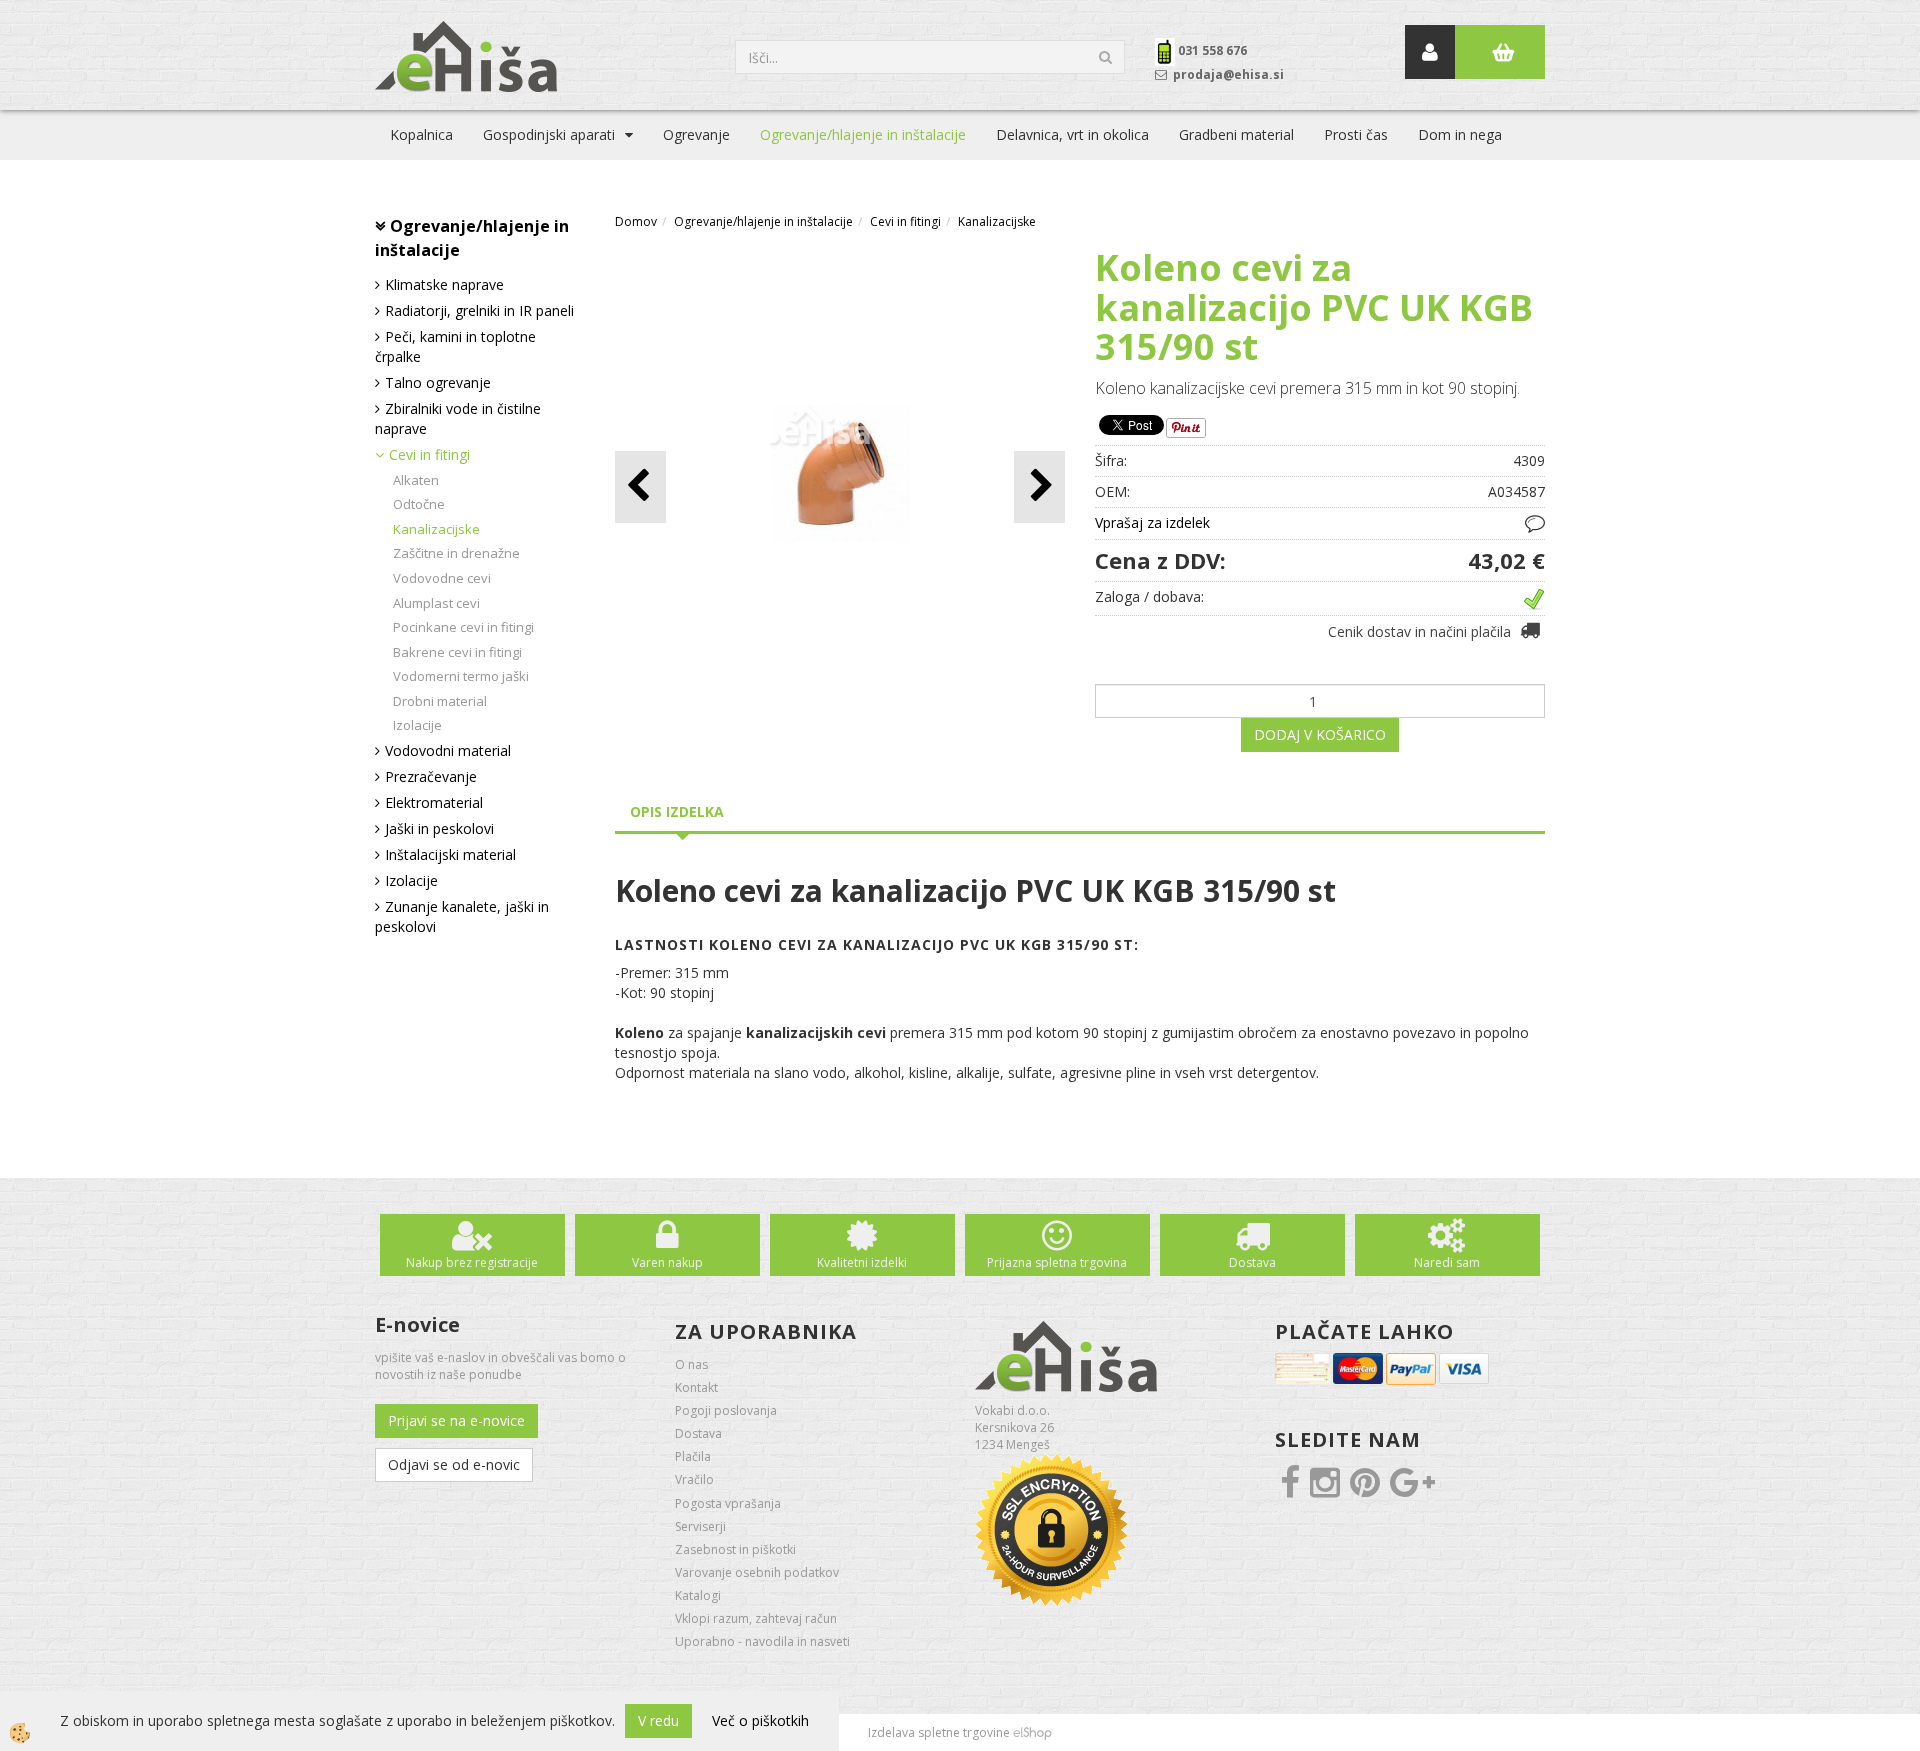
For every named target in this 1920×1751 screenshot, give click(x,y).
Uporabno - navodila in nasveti (762, 1641)
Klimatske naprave (444, 284)
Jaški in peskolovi (439, 828)
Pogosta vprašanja (728, 1503)
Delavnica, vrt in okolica (1072, 134)
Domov (636, 221)
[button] (1039, 486)
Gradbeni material (1236, 134)
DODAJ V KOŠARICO (1320, 734)
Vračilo (694, 1479)
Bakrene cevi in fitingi (457, 652)
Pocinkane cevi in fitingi (463, 627)
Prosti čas (1356, 134)
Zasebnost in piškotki (735, 1549)
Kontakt (696, 1387)
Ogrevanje (696, 134)
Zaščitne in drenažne (456, 553)
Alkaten (416, 480)
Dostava (1252, 1262)
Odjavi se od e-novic (454, 1464)
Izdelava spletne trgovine (939, 1732)
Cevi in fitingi (429, 454)
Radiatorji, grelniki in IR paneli (479, 310)
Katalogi (698, 1595)
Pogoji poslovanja (726, 1410)
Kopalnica (421, 134)
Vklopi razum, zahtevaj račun (756, 1618)
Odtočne (419, 504)
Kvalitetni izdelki (862, 1262)
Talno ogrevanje (438, 382)
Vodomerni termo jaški (461, 676)
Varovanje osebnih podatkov (757, 1572)
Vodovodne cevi (442, 578)
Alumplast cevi (436, 603)
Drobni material (440, 701)
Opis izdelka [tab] (677, 811)
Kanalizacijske (436, 529)
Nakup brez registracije (472, 1262)
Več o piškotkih (760, 1720)
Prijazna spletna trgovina (1057, 1262)
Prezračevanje (431, 776)
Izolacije (417, 725)
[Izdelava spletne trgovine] (1032, 1732)
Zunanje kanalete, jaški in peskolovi (462, 916)
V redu (658, 1720)
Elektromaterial (434, 802)
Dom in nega (1460, 134)
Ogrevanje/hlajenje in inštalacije (863, 134)
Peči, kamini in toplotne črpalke (455, 346)
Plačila (693, 1456)
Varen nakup (667, 1262)
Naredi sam (1447, 1262)
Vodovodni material (448, 750)
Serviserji (700, 1526)
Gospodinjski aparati (549, 134)
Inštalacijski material (450, 854)
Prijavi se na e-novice (456, 1420)
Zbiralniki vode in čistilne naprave (458, 418)
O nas (691, 1364)
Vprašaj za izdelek (1152, 522)
